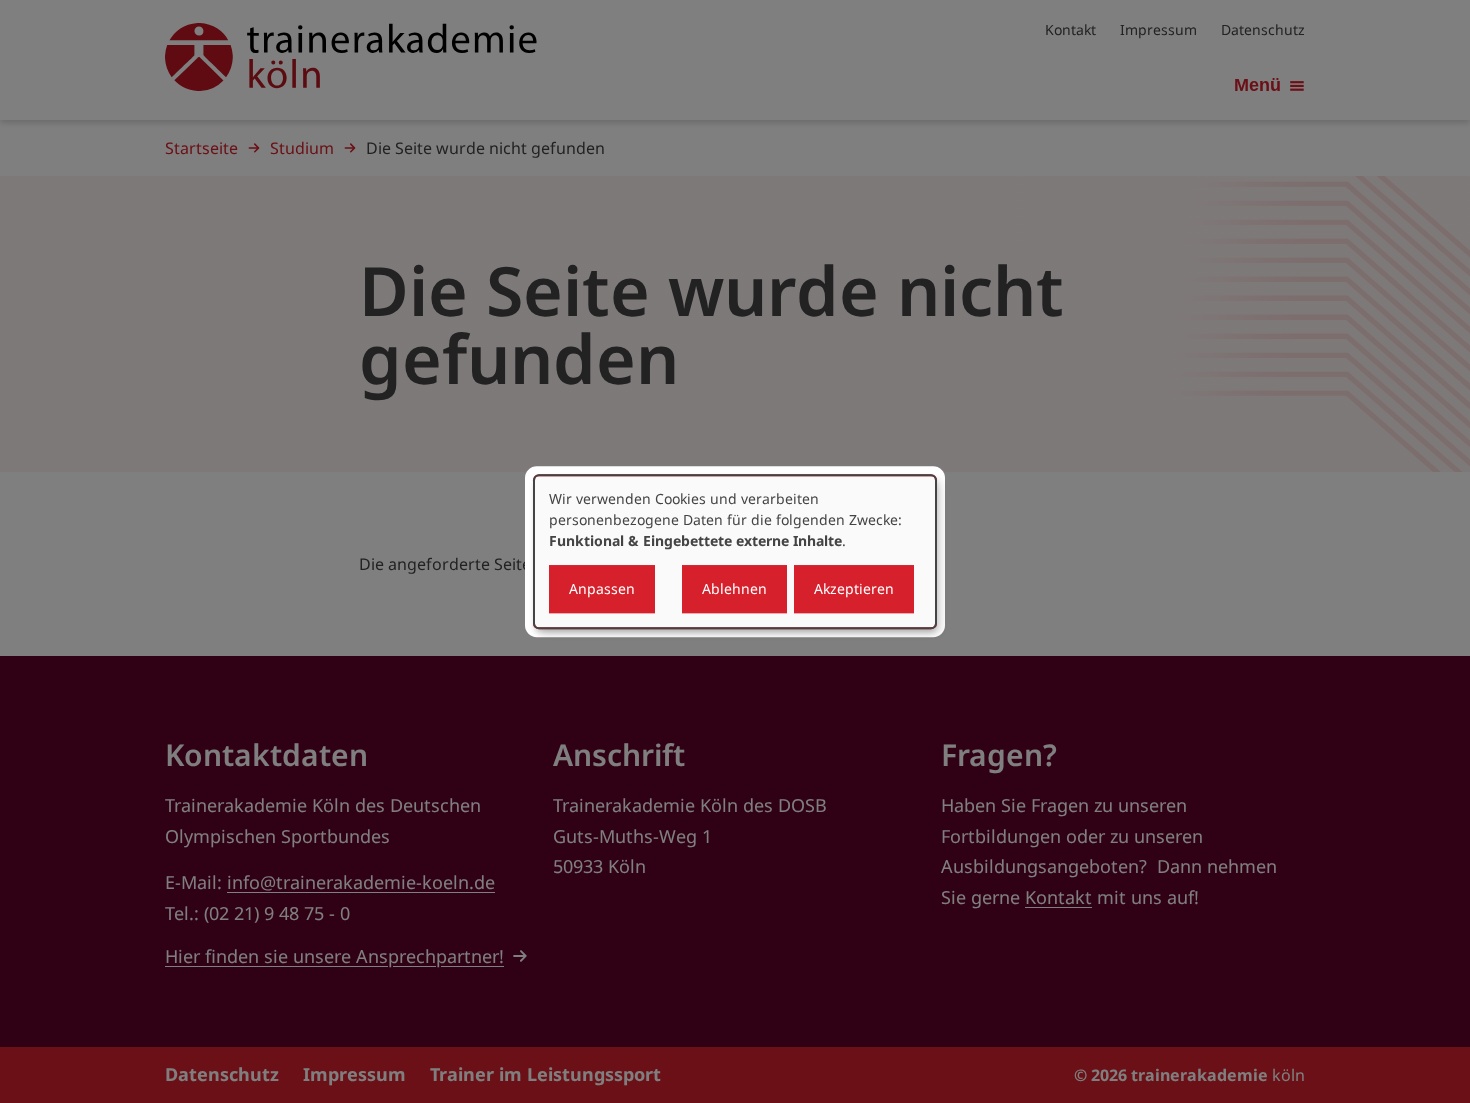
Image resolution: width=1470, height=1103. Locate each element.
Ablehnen (734, 588)
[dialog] (735, 552)
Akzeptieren (854, 588)
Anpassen (602, 588)
